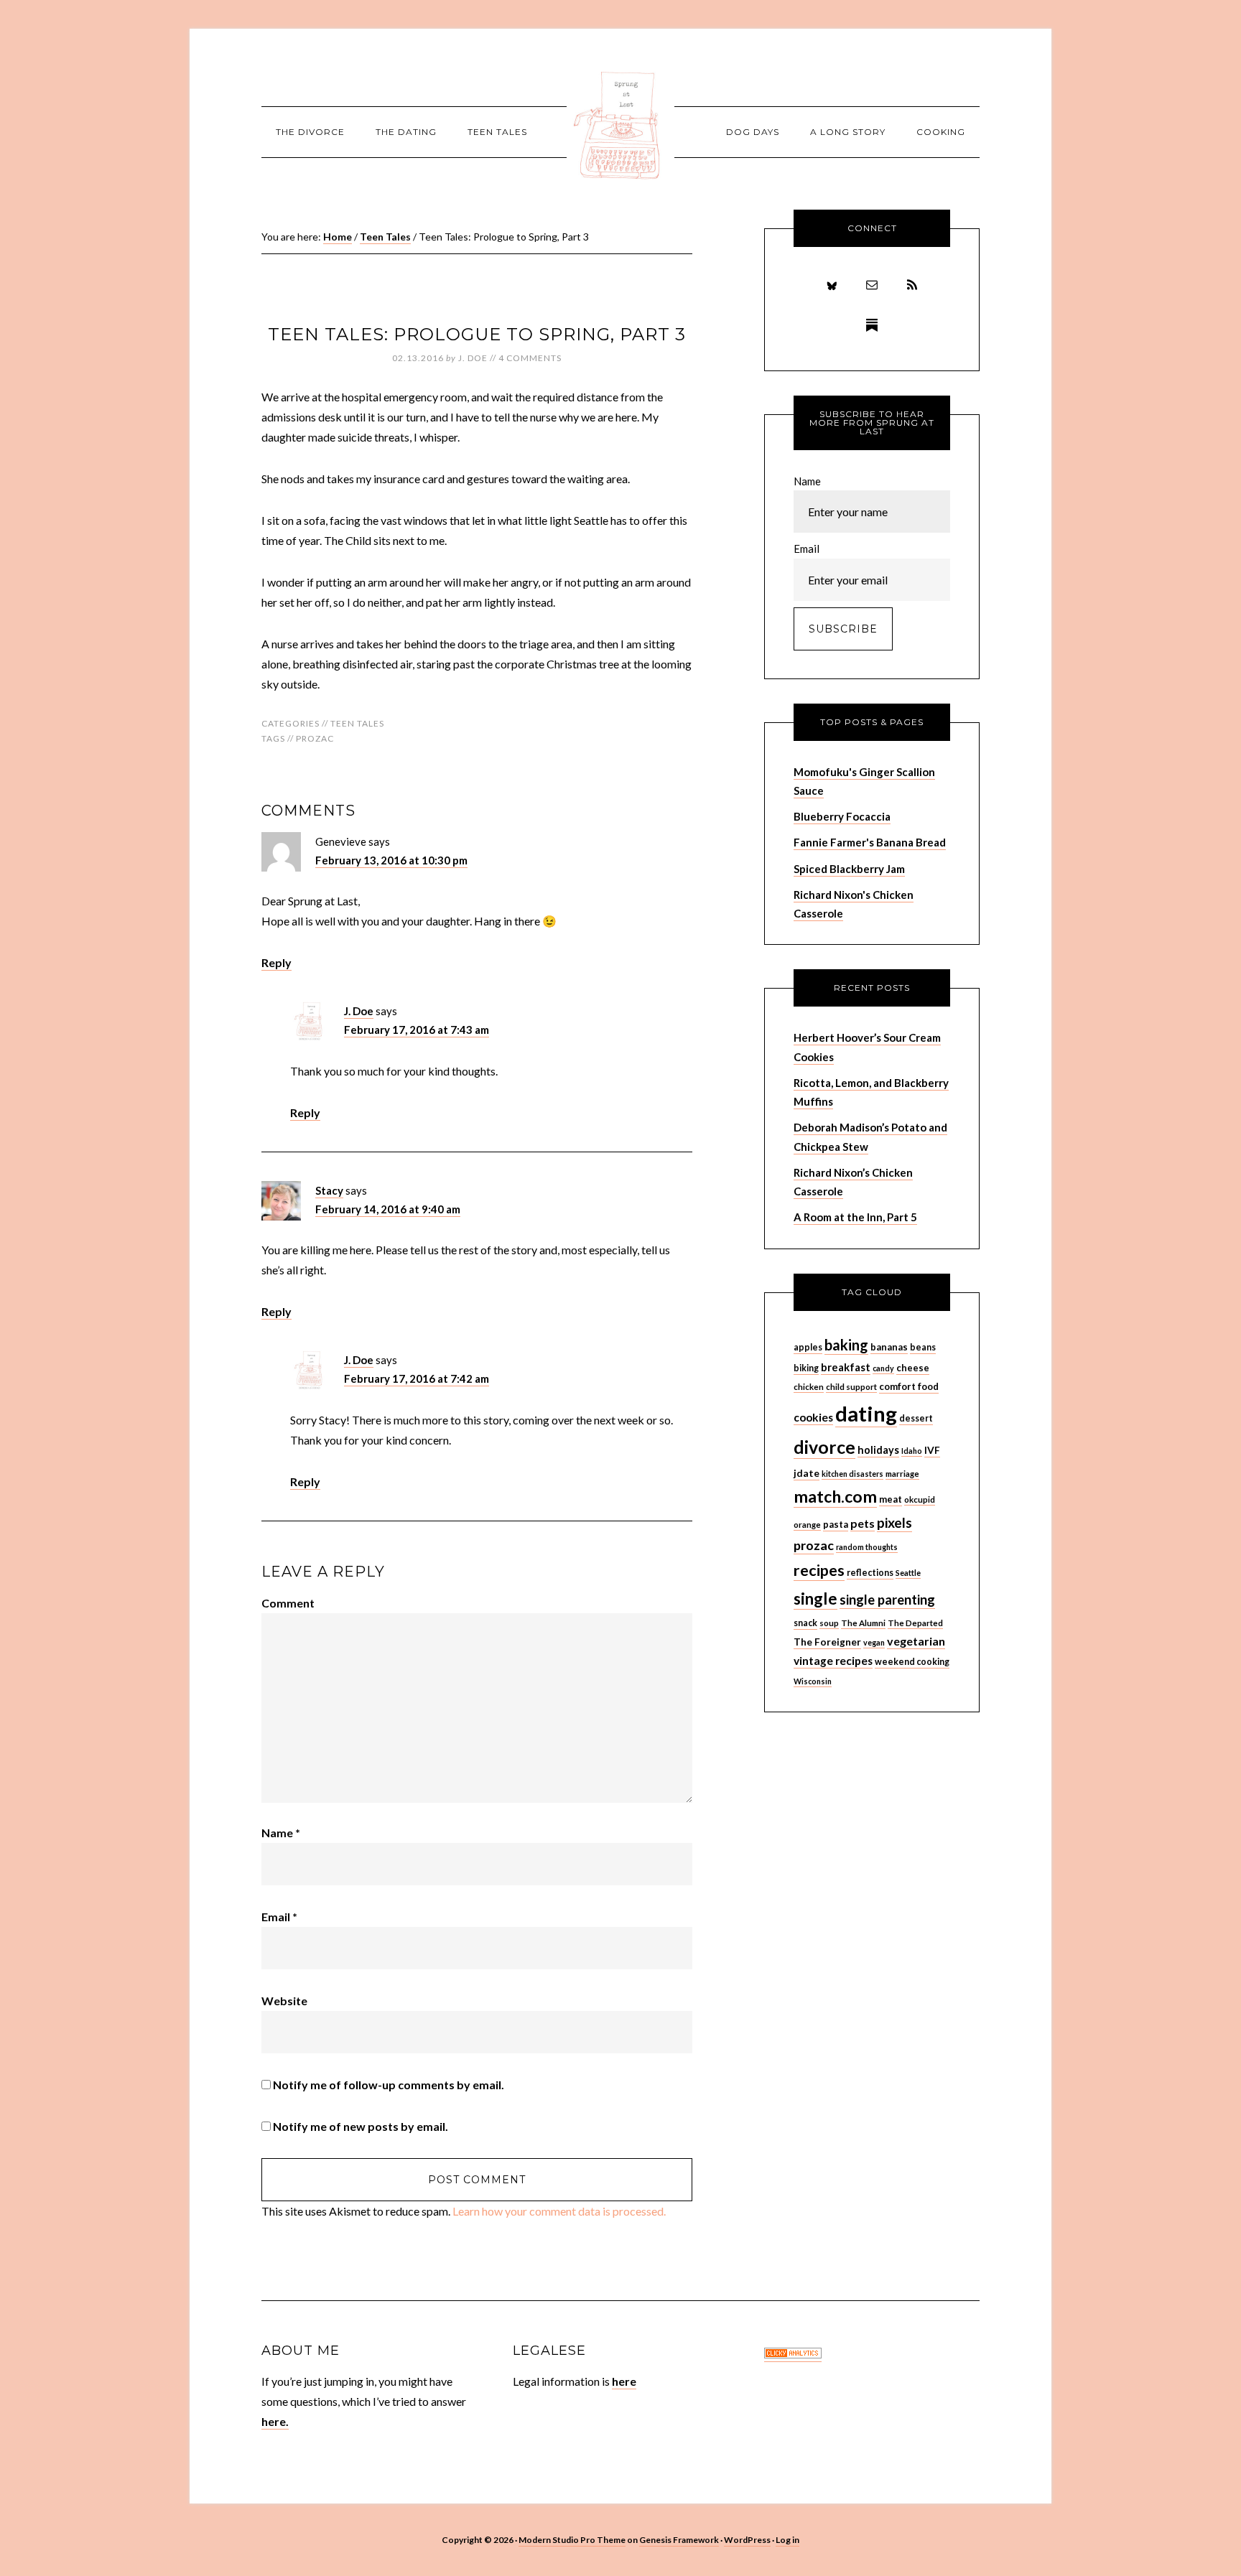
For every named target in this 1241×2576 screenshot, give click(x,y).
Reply (276, 962)
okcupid (920, 1499)
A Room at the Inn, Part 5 (855, 1217)
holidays (878, 1450)
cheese (913, 1368)
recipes (819, 1570)
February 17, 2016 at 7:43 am (417, 1030)
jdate (807, 1473)
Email (279, 1917)
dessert (916, 1418)
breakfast (846, 1367)
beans (923, 1347)
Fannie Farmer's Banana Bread (870, 842)
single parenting (887, 1600)
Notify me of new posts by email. (361, 2126)
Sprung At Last (620, 126)
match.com (835, 1496)
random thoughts (867, 1547)
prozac (315, 738)
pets (863, 1523)
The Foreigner (827, 1642)
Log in (787, 2540)
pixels (894, 1522)
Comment (288, 1603)
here (624, 2381)
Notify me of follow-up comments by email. (389, 2085)
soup (829, 1623)
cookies (813, 1417)
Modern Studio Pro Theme (572, 2540)
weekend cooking (912, 1662)
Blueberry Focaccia (842, 816)
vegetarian (916, 1641)
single (815, 1599)
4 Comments (530, 358)
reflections (870, 1573)
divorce (824, 1447)
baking (846, 1345)
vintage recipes (833, 1661)
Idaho (912, 1451)
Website (284, 2001)
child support (851, 1387)
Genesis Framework (679, 2540)
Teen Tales (357, 723)
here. (275, 2421)
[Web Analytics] (793, 2355)
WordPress (747, 2540)
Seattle (908, 1573)
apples (808, 1347)
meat (891, 1499)
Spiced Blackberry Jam (849, 869)
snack (805, 1623)
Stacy (329, 1190)
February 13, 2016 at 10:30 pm (391, 860)
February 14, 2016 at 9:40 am (388, 1209)
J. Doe (359, 1011)
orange (807, 1525)
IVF (932, 1450)
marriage (902, 1474)
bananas (889, 1347)
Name (281, 1833)
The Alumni (863, 1623)
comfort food (909, 1386)
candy (883, 1368)
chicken (809, 1387)
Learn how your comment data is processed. (559, 2211)
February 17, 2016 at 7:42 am (417, 1378)
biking (806, 1368)
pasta (836, 1524)
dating (866, 1413)
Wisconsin (813, 1681)
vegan (874, 1642)
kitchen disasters (852, 1474)
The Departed (915, 1623)
